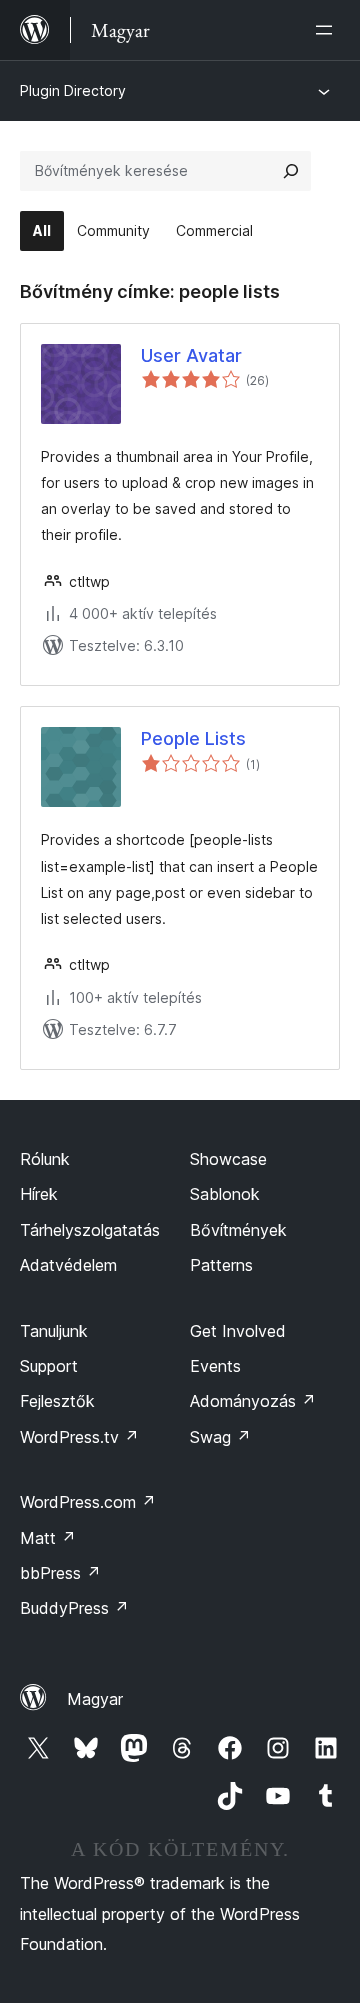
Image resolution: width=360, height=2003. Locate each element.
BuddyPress (74, 1608)
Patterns (221, 1265)
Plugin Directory (73, 90)
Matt (48, 1538)
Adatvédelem (68, 1265)
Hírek (39, 1194)
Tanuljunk (54, 1331)
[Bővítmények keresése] (291, 171)
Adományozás (253, 1401)
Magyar (95, 1699)
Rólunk (45, 1159)
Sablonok (225, 1194)
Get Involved (238, 1331)
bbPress (60, 1573)
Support (49, 1366)
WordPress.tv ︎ (79, 1437)
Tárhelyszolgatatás (90, 1230)
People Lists (193, 738)
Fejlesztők (57, 1401)
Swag (220, 1437)
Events (215, 1366)
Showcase (228, 1159)
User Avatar (191, 355)
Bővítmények (238, 1230)
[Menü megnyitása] (328, 30)
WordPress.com (88, 1502)
